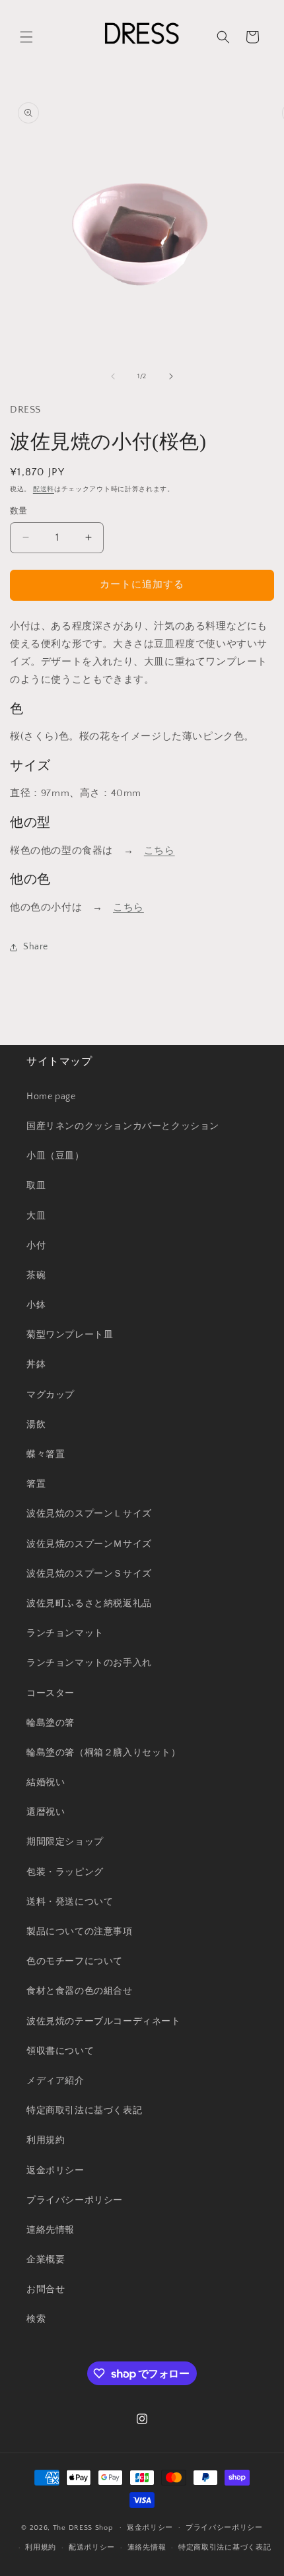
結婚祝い (46, 1782)
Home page (51, 1097)
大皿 (36, 1216)
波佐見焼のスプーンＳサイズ (89, 1574)
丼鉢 (36, 1365)
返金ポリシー (55, 2171)
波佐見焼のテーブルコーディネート (104, 2021)
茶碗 (36, 1275)
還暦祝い (46, 1812)
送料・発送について (70, 1902)
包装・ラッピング (65, 1872)
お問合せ (46, 2289)
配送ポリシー (92, 2548)
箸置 (36, 1484)
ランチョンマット (65, 1633)
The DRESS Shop (83, 2527)
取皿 (36, 1186)
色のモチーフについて (75, 1961)
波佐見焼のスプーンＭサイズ (89, 1544)
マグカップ (51, 1395)
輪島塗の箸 (51, 1723)
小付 (36, 1246)
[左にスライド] (113, 376)
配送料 (44, 490)
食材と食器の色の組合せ (80, 1991)
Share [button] (36, 947)
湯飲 (36, 1425)
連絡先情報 (51, 2230)
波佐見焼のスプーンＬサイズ (89, 1514)
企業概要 (46, 2260)
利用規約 (46, 2140)
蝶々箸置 (46, 1454)
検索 (36, 2319)
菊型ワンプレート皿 (70, 1335)
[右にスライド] (171, 376)
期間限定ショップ (65, 1842)
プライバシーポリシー (75, 2200)
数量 (19, 511)
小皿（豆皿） (55, 1156)
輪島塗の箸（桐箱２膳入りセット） (104, 1753)
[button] (26, 37)
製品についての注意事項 (80, 1932)
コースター (51, 1693)
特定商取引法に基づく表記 (84, 2111)
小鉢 (36, 1305)
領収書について (60, 2051)
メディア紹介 (55, 2081)
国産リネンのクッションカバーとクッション (123, 1126)
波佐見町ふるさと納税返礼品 (89, 1604)
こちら (160, 851)
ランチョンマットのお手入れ (89, 1663)
